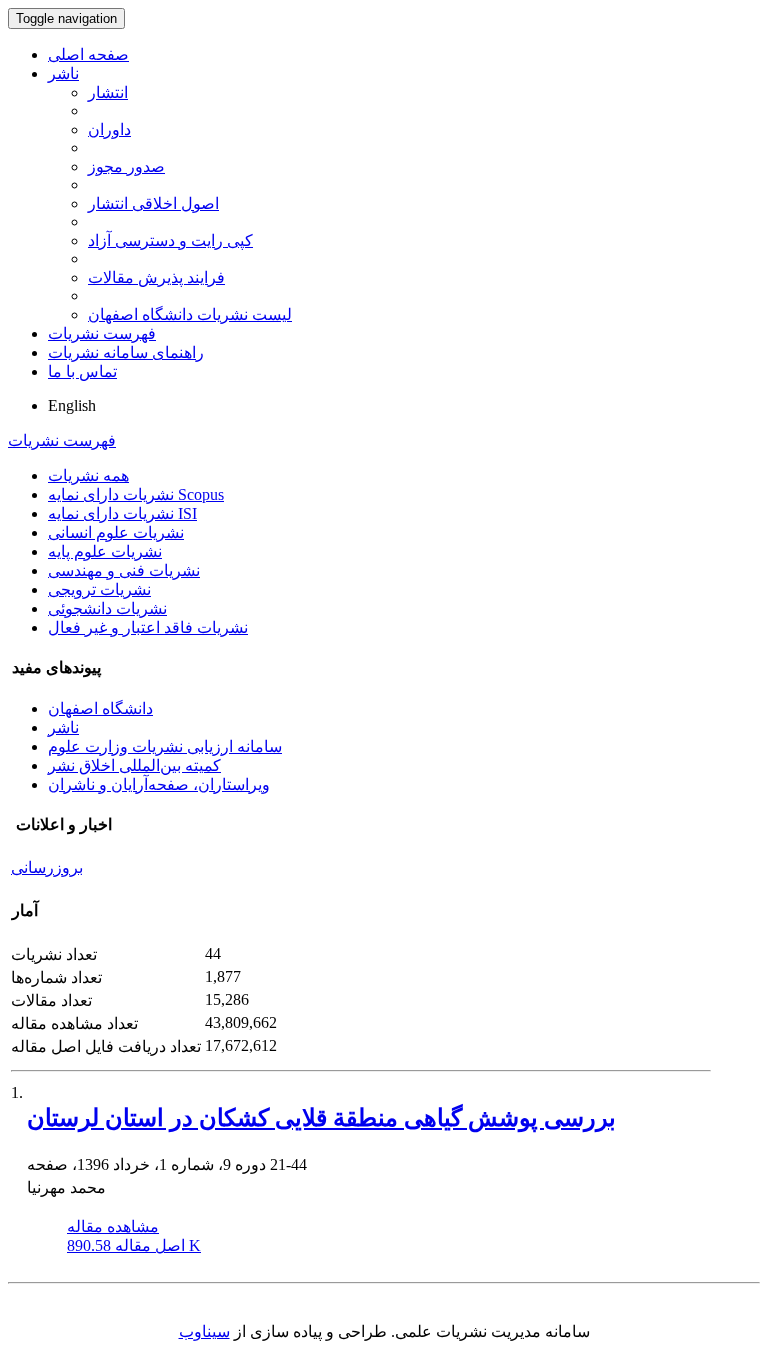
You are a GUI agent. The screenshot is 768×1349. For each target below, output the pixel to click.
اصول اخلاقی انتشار (153, 203)
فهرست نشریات (102, 333)
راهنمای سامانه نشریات (126, 352)
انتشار (108, 92)
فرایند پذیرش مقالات (156, 277)
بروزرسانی (47, 867)
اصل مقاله (134, 1245)
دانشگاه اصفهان (100, 708)
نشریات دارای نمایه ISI (122, 513)
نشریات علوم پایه (105, 551)
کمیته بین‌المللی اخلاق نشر (134, 765)
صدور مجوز (126, 166)
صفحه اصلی (88, 54)
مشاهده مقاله (113, 1226)
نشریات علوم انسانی (116, 532)
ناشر (63, 73)
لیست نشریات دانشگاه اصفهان (190, 314)
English (72, 405)
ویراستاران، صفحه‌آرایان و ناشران (159, 784)
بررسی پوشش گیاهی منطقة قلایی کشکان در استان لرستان (321, 1118)
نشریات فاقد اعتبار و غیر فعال (148, 627)
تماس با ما (82, 371)
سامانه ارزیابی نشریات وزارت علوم (165, 746)
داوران (109, 129)
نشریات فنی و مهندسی (124, 570)
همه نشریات (88, 475)
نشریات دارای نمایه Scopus (136, 494)
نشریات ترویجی (99, 589)
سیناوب (204, 1331)
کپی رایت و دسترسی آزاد (170, 240)
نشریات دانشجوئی (107, 608)
